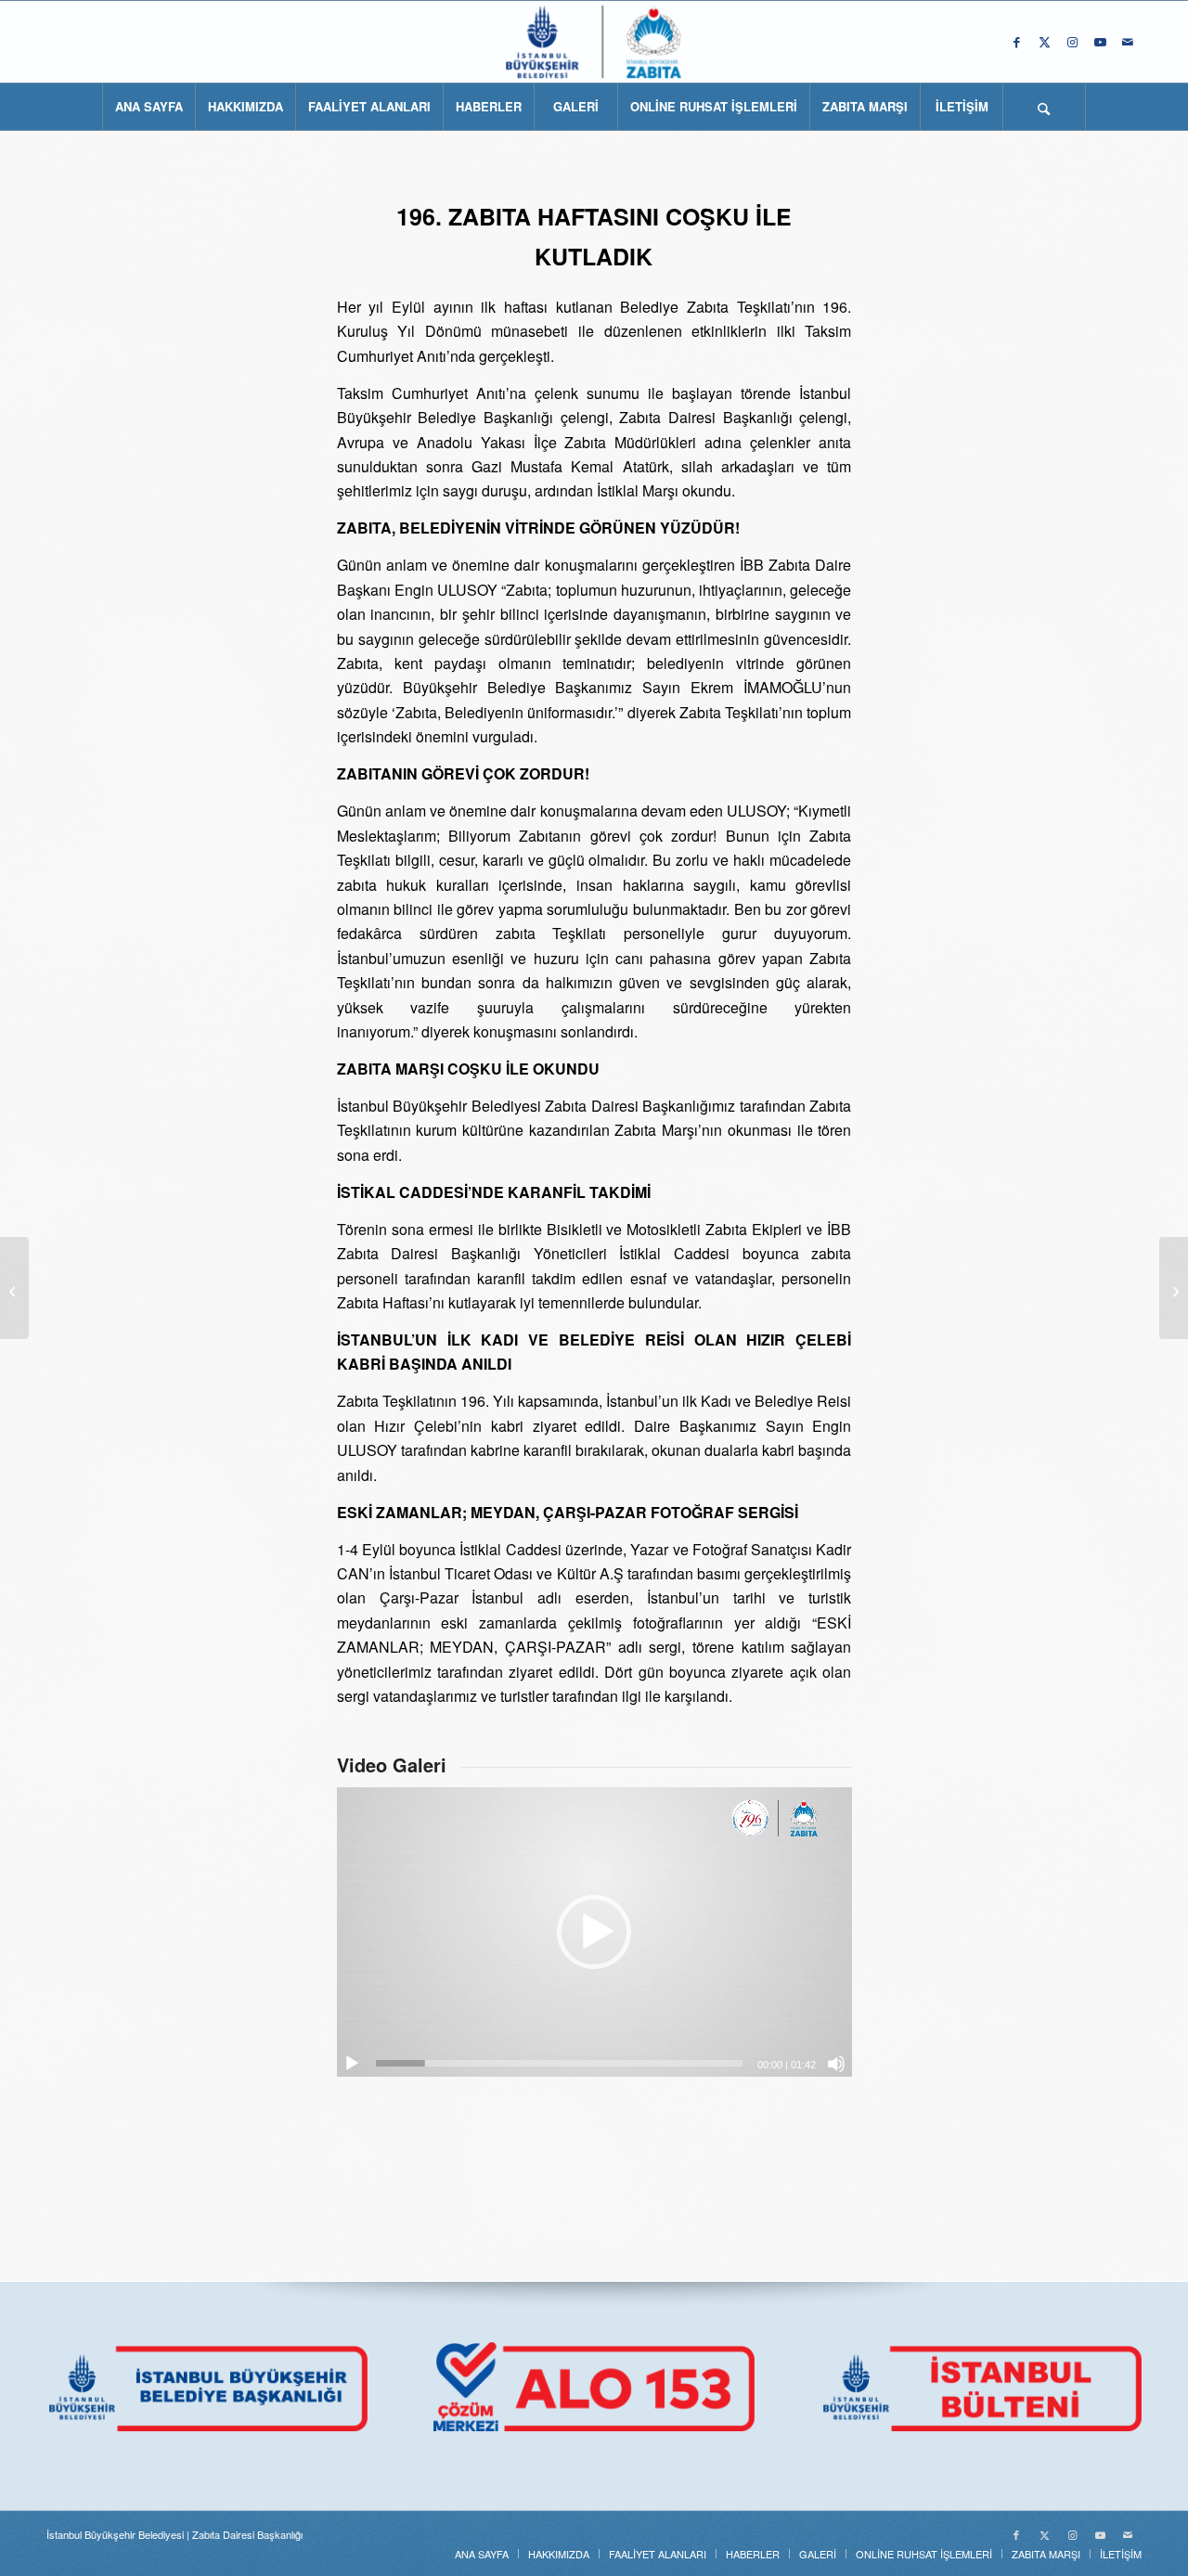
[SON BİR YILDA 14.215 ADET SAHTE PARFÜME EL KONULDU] (14, 1288)
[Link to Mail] (1128, 42)
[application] (594, 1932)
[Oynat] (352, 2064)
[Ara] (1044, 107)
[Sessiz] (836, 2064)
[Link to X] (1044, 42)
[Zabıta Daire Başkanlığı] (594, 42)
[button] (594, 1932)
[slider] (560, 2063)
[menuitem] (148, 107)
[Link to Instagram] (1072, 42)
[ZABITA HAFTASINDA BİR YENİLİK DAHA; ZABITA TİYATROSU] (1174, 1288)
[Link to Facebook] (1016, 42)
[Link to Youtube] (1100, 42)
